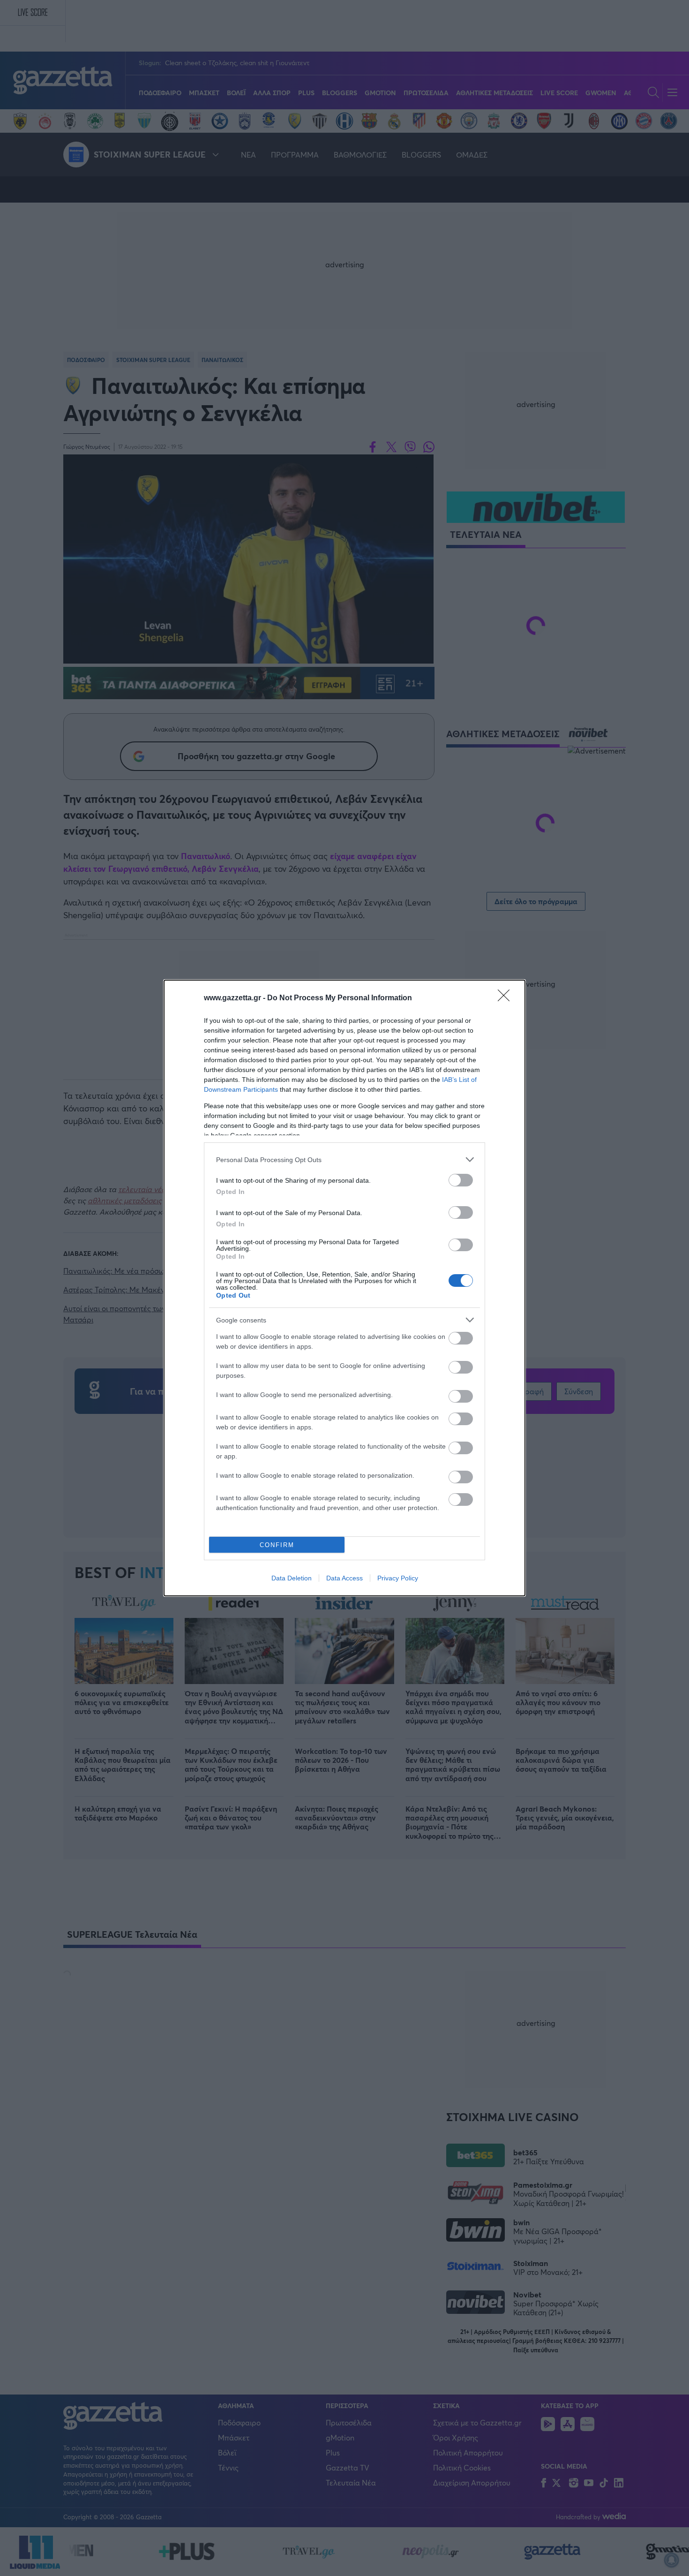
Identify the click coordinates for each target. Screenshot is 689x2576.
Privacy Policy (398, 1578)
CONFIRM (277, 1545)
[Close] (507, 998)
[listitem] (344, 1160)
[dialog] (344, 1288)
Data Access (344, 1578)
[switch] (461, 1180)
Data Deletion (292, 1578)
